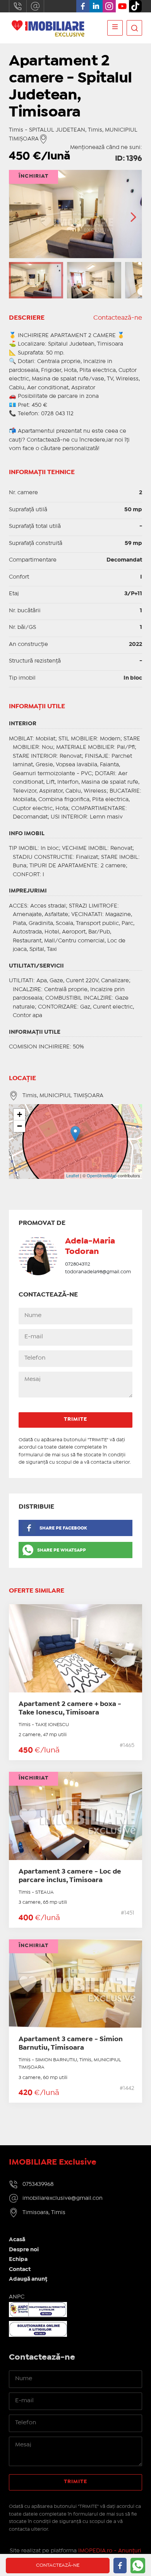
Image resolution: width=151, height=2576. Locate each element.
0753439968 (18, 6)
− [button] (20, 1126)
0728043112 (78, 1264)
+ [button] (20, 1114)
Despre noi (24, 2250)
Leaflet (73, 1175)
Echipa (18, 2259)
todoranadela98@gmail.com (98, 1272)
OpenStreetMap (102, 1175)
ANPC (17, 2297)
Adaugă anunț (28, 2279)
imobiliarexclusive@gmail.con (35, 6)
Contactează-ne (118, 318)
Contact (20, 2269)
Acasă (17, 2240)
